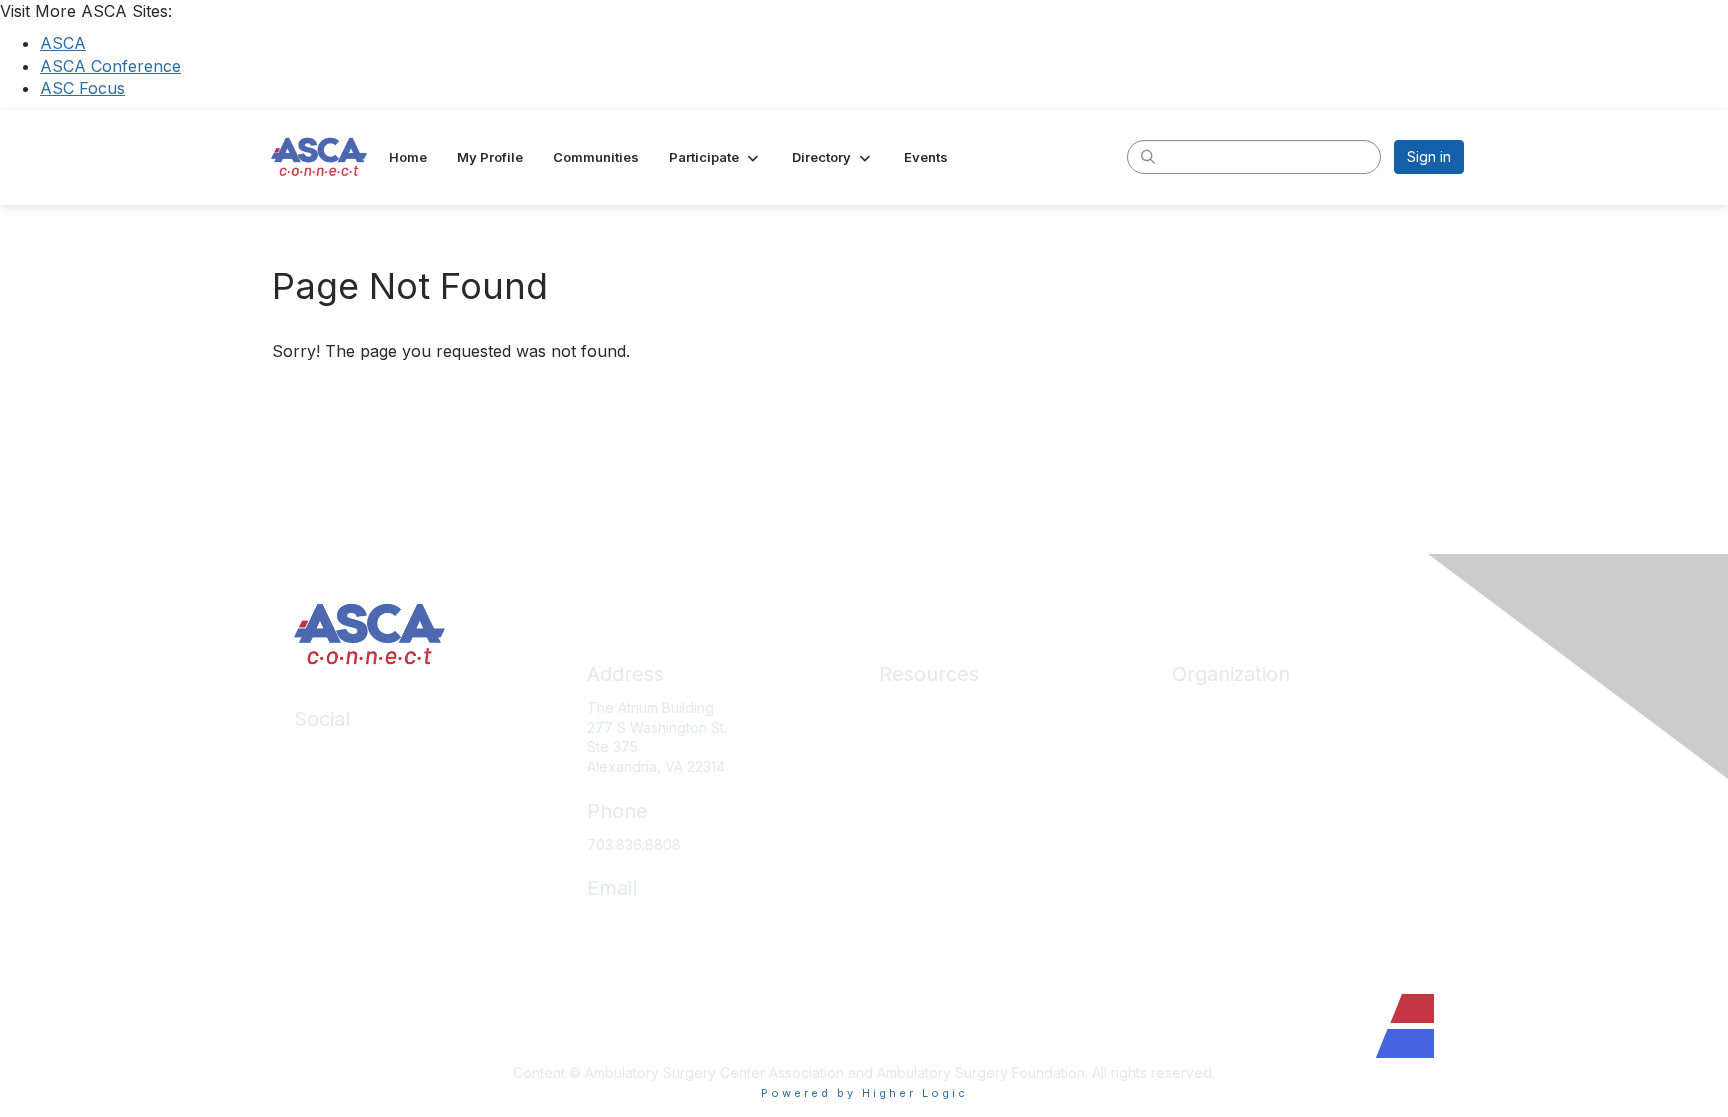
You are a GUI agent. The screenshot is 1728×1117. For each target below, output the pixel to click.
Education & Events (942, 766)
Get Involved (1214, 796)
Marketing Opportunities (1251, 826)
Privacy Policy (925, 914)
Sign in (1429, 156)
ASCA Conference (110, 66)
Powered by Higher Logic (864, 1093)
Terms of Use (923, 944)
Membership (920, 796)
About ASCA (1212, 707)
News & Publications (945, 855)
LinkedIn (321, 752)
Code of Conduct (936, 885)
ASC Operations (931, 737)
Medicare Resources (948, 707)
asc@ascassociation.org (667, 921)
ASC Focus (82, 88)
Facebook (328, 782)
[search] (1148, 156)
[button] (715, 157)
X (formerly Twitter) (358, 811)
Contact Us (1208, 855)
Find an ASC (1212, 766)
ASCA (63, 43)
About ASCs (918, 826)
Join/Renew (1211, 737)
